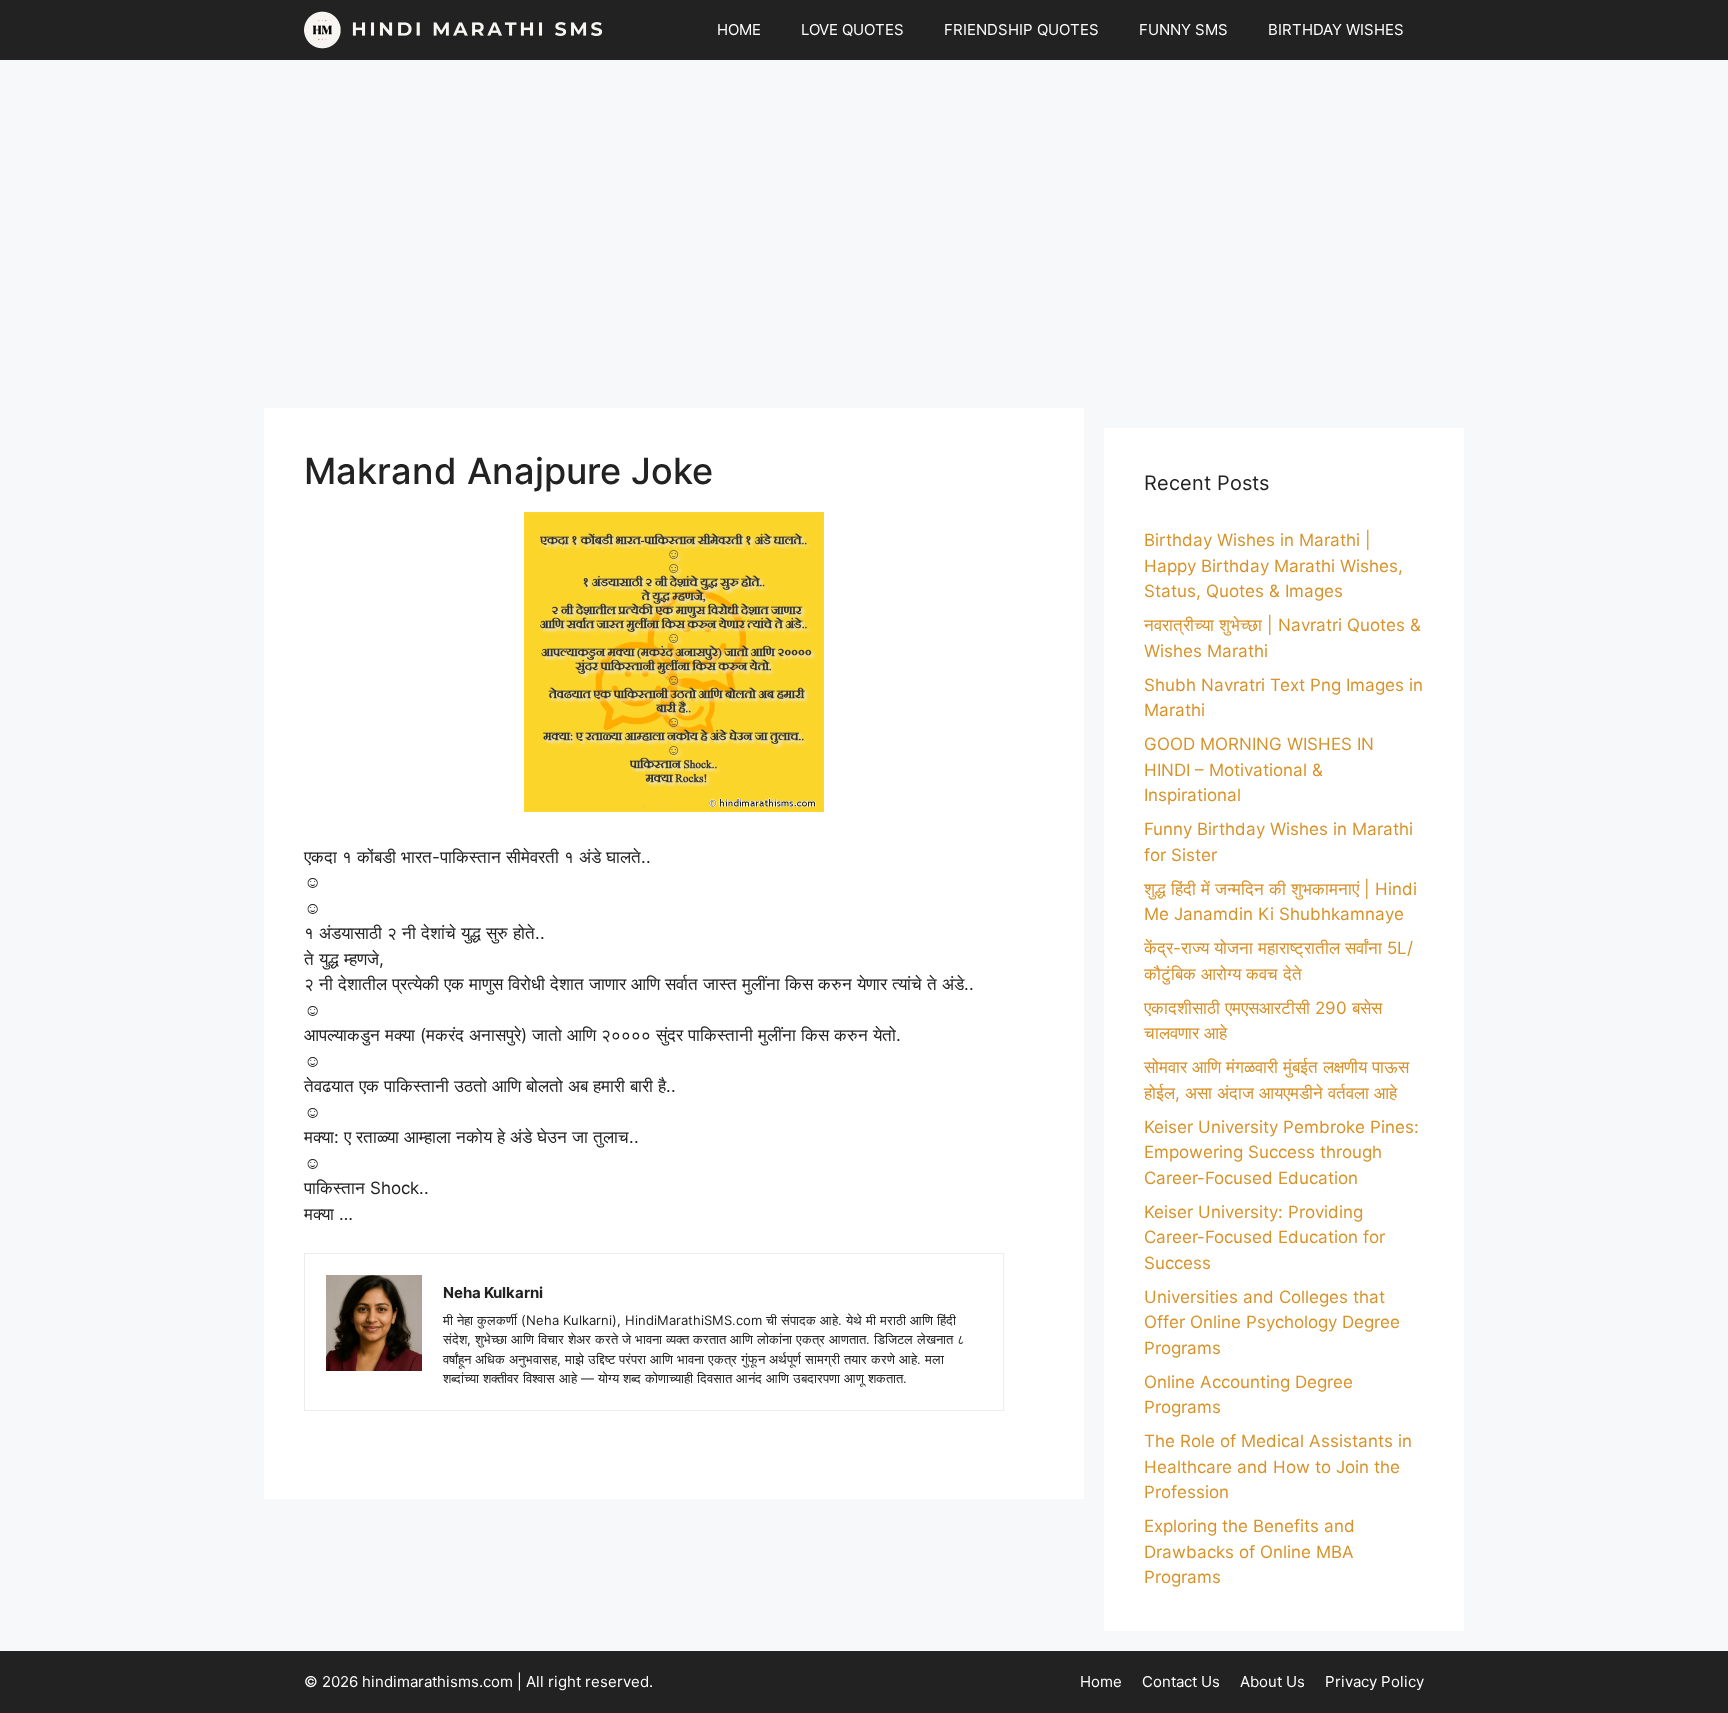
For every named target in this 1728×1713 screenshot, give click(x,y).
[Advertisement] (864, 234)
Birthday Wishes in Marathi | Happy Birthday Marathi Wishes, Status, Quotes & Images (1273, 565)
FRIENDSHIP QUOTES (1021, 29)
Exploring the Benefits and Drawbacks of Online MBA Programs (1249, 1551)
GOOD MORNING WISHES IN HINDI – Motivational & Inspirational (1259, 769)
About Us (1272, 1681)
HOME (739, 29)
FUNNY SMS (1183, 29)
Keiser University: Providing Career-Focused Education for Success (1264, 1237)
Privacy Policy (1374, 1681)
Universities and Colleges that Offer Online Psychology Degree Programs (1272, 1322)
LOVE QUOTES (852, 29)
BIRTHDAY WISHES (1336, 29)
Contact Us (1181, 1681)
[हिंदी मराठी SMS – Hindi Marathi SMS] (454, 30)
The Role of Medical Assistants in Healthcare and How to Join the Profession (1278, 1466)
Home (1101, 1681)
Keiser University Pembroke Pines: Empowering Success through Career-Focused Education (1281, 1152)
